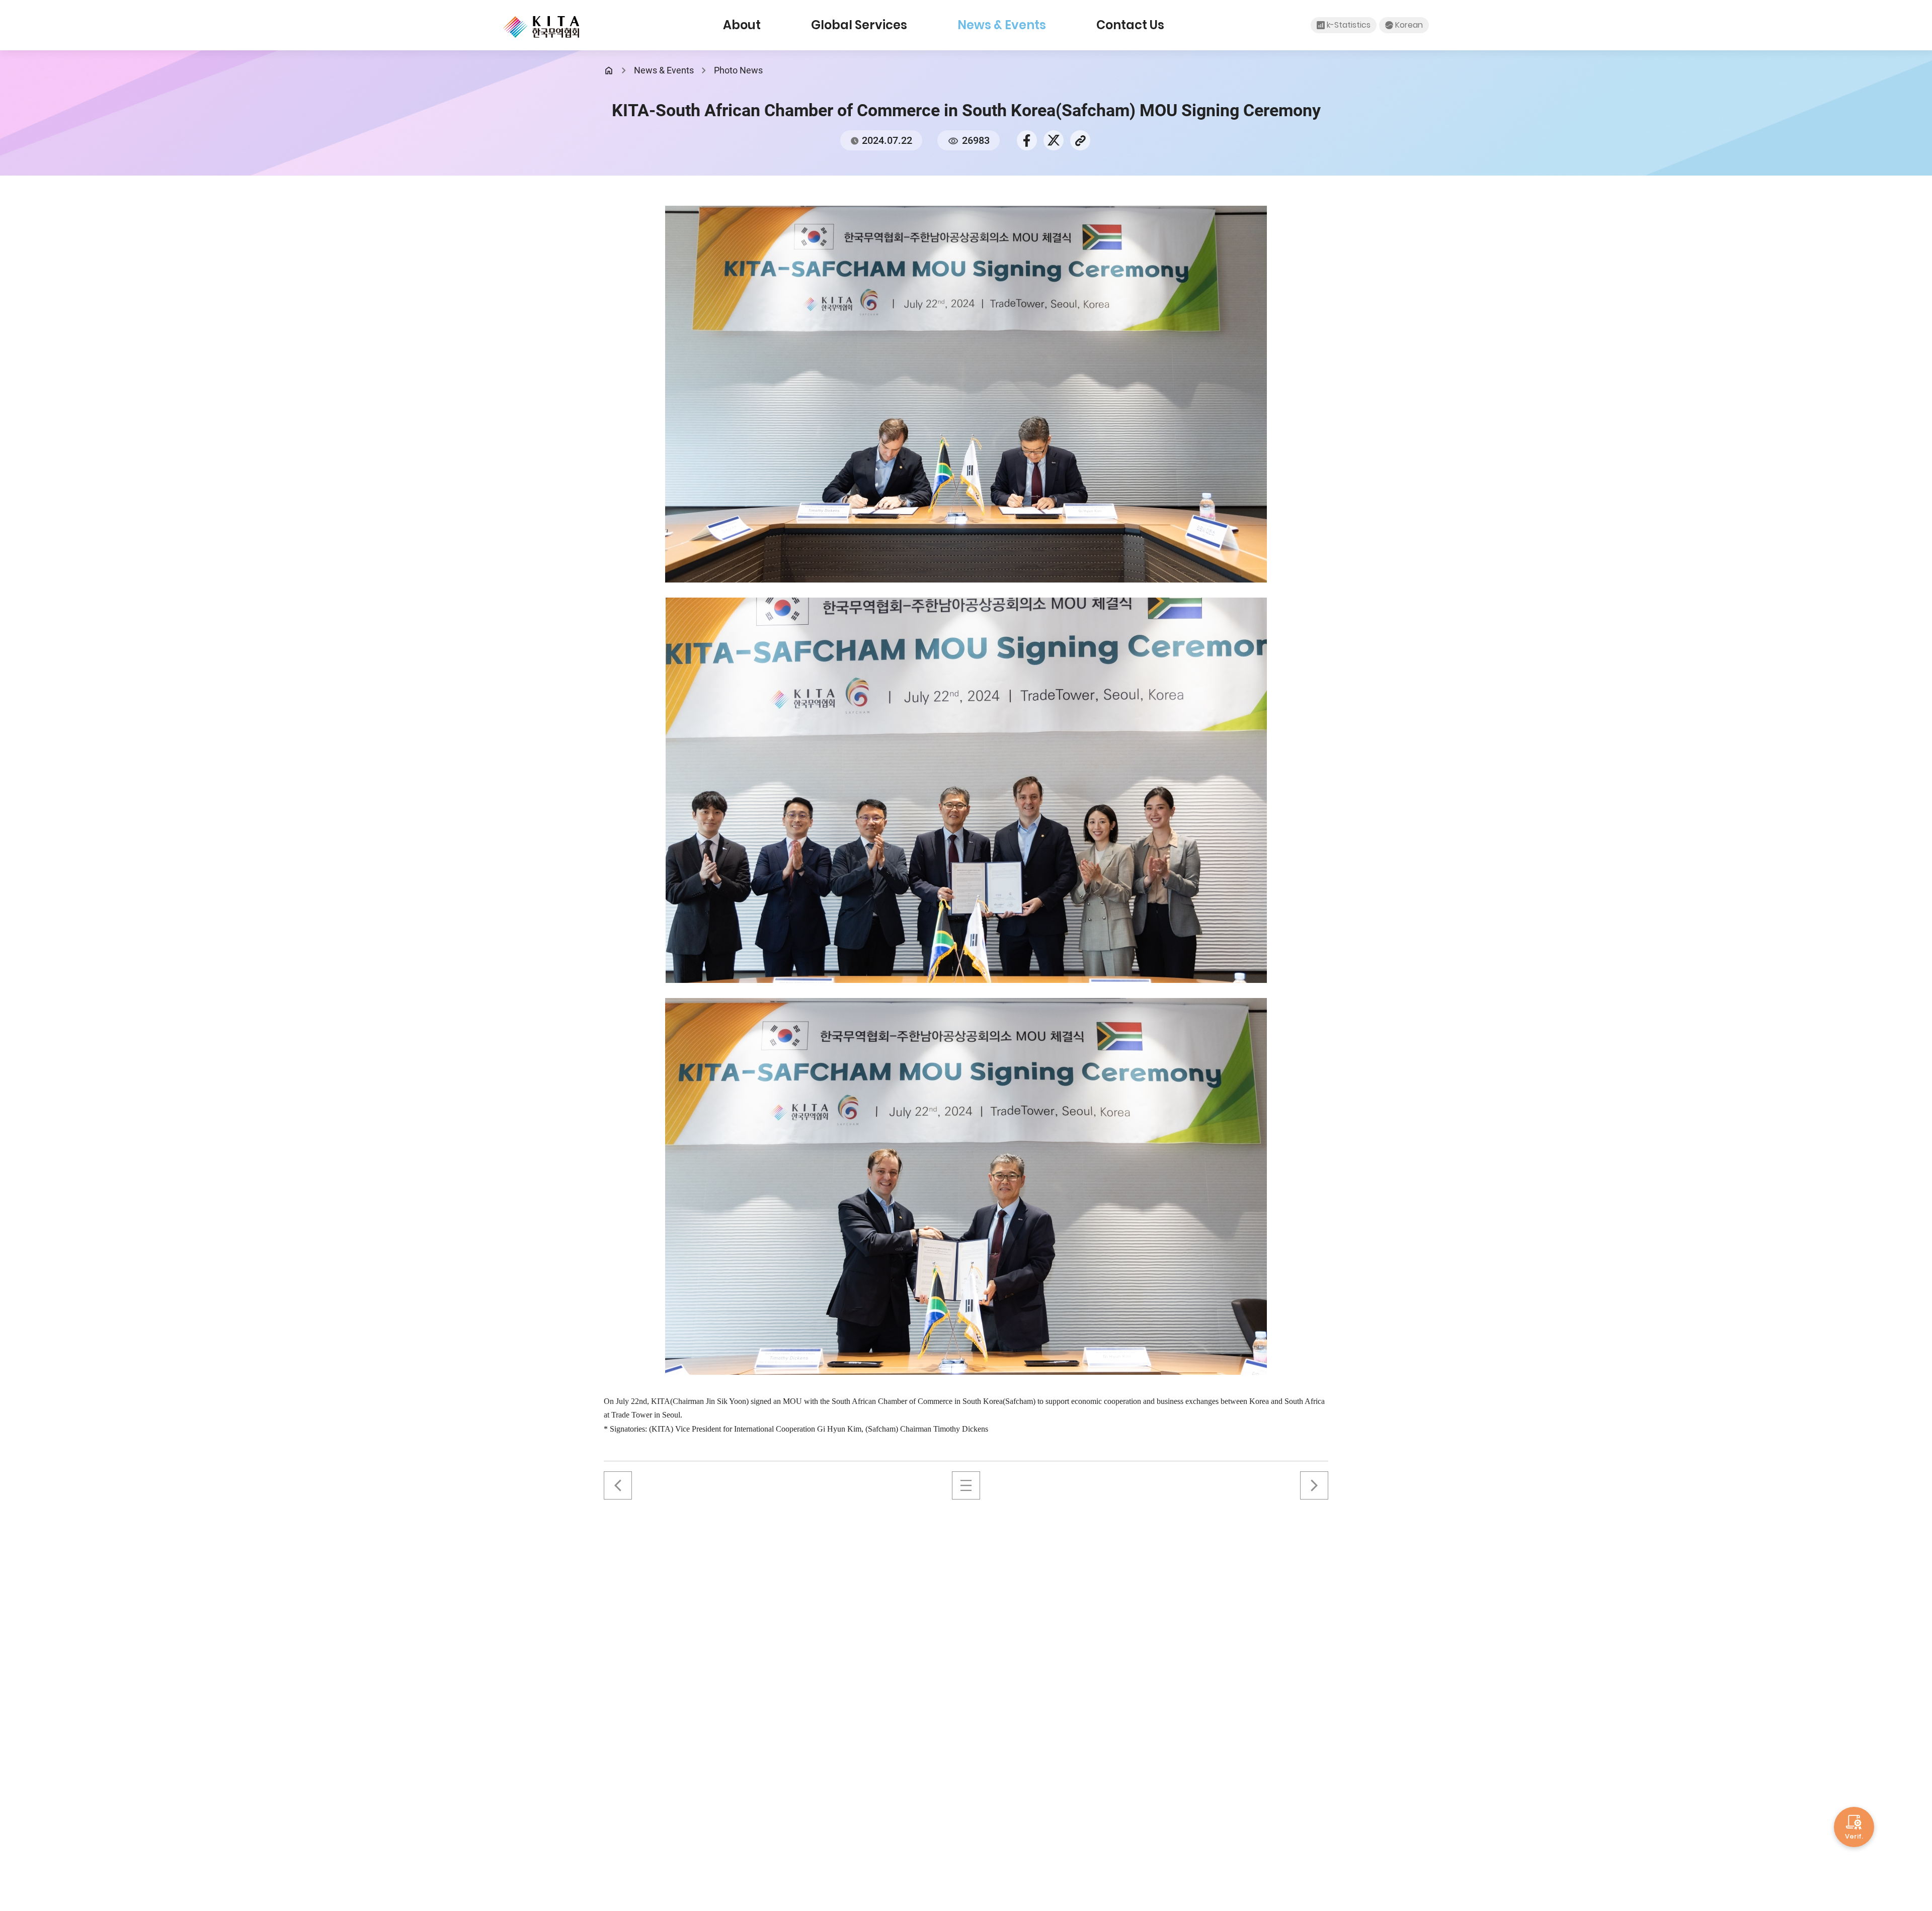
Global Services (859, 25)
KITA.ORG (541, 27)
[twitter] (1054, 139)
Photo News (738, 70)
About (742, 25)
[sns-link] (1080, 139)
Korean (1409, 25)
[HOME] (609, 70)
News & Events (1002, 25)
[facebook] (1027, 139)
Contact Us (1130, 25)
